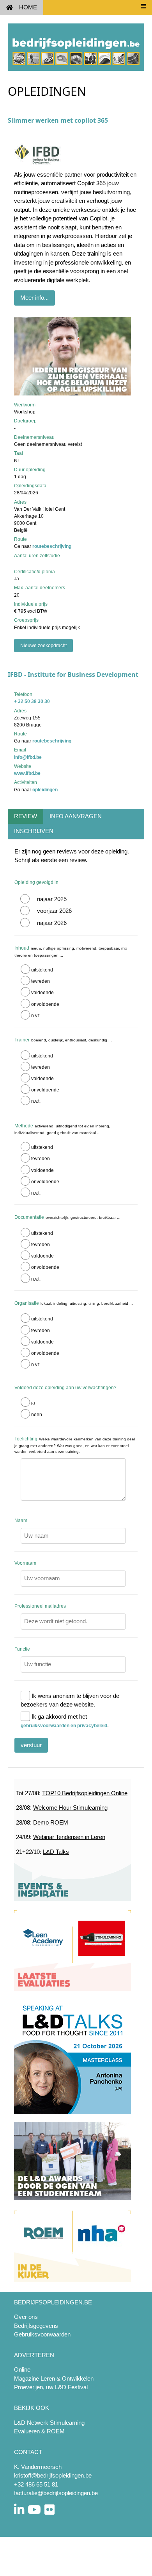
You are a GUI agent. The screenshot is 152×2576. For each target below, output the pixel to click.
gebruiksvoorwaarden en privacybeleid (64, 1726)
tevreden (41, 981)
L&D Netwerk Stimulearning (49, 2423)
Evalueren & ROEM (39, 2431)
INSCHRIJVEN (34, 831)
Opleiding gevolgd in (36, 882)
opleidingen (45, 790)
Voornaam (25, 1563)
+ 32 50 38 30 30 (32, 701)
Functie (22, 1649)
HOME (28, 7)
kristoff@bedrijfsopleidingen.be (53, 2475)
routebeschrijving (52, 546)
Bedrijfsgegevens (36, 2326)
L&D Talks (56, 1852)
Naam (21, 1521)
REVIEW (26, 816)
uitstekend (42, 970)
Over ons (26, 2317)
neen (37, 1415)
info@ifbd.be (28, 757)
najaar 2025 (52, 899)
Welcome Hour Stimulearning (70, 1808)
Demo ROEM (51, 1822)
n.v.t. (36, 1016)
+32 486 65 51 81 (36, 2484)
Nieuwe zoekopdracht (43, 646)
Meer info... (34, 298)
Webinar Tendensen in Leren (69, 1837)
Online (22, 2369)
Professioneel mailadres (40, 1606)
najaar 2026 (52, 923)
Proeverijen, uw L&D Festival (51, 2387)
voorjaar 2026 (54, 911)
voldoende (42, 993)
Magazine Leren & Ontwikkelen (54, 2378)
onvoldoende (45, 1004)
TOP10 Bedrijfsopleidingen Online (85, 1793)
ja (33, 1403)
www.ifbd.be (27, 773)
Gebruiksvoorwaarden (42, 2334)
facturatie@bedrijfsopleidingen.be (56, 2493)
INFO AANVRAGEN (76, 816)
